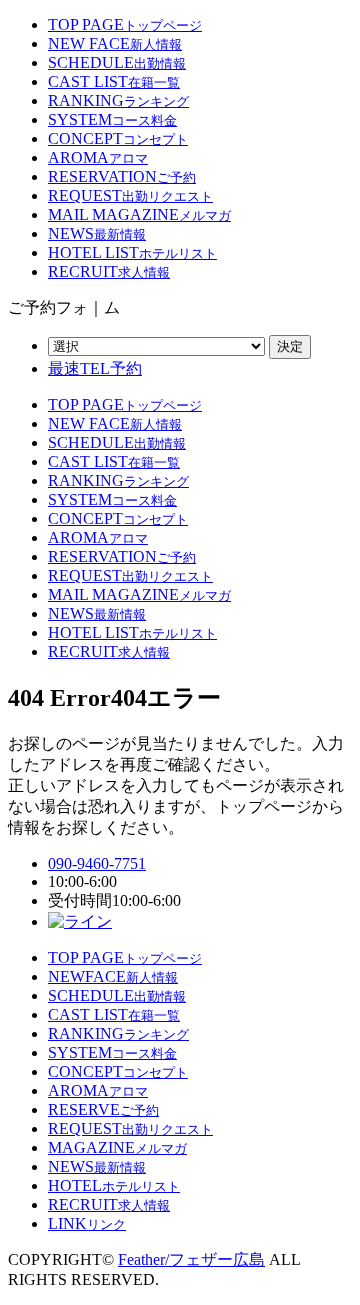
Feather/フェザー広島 (191, 1259)
